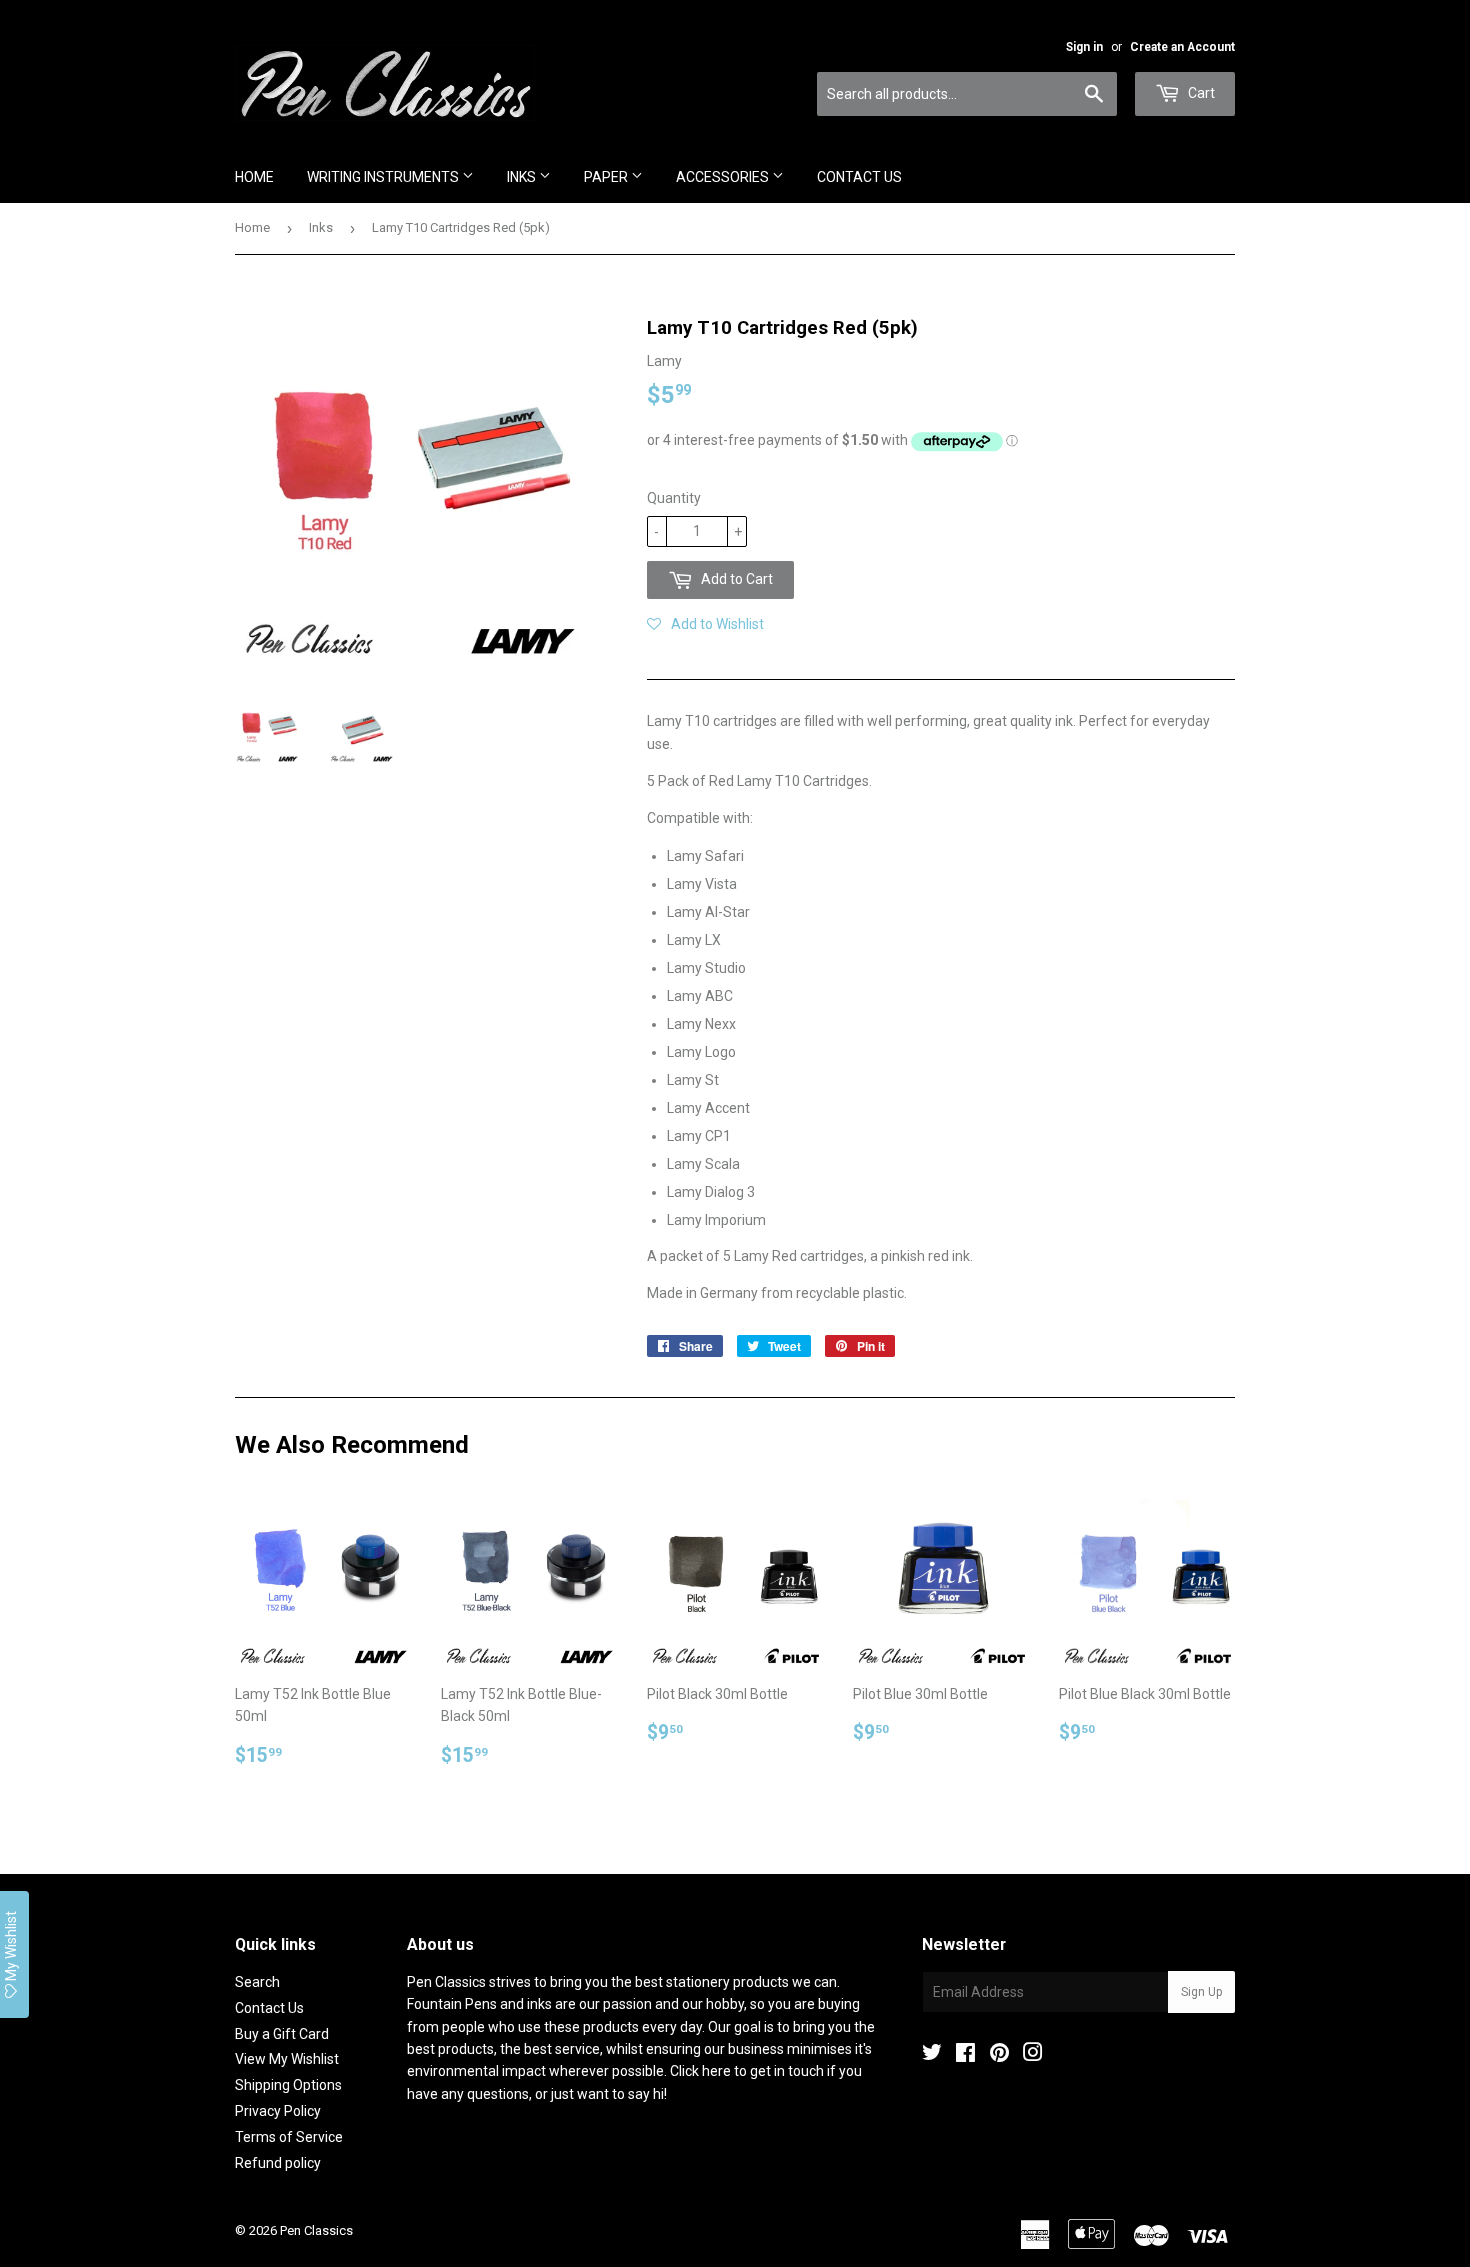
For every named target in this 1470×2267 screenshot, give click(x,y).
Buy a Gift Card (282, 2034)
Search (257, 1982)
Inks (523, 177)
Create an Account (1182, 47)
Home (254, 177)
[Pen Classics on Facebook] (965, 2055)
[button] (705, 624)
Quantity (674, 498)
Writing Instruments (384, 177)
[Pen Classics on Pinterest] (999, 2055)
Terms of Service (289, 2137)
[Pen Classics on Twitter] (932, 2055)
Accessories (724, 177)
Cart (1200, 93)
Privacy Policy (278, 2111)
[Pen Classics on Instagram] (1033, 2055)
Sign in (1084, 47)
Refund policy (278, 2163)
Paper (607, 177)
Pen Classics (316, 2230)
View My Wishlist (287, 2059)
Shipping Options (288, 2085)
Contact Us (859, 177)
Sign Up (1201, 1992)
